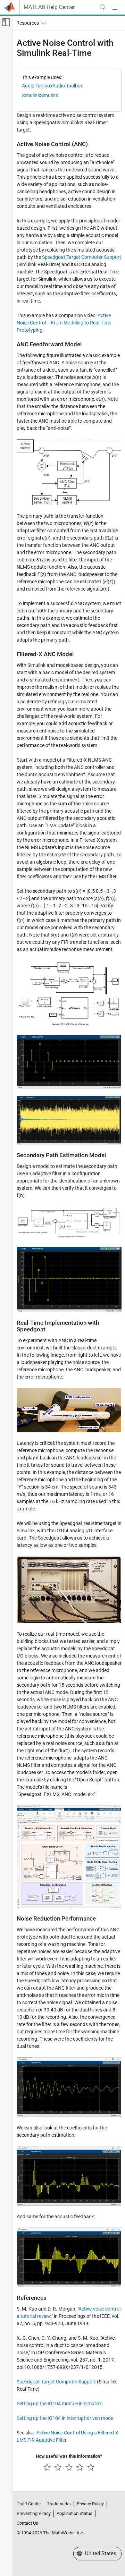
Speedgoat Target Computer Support (82, 257)
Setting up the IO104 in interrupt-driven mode (65, 2418)
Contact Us (27, 2523)
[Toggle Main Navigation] (115, 7)
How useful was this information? (69, 2456)
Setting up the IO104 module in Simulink (59, 2404)
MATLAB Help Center (49, 7)
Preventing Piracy (34, 2513)
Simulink (31, 95)
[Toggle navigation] (30, 23)
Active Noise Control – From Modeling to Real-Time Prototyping (64, 323)
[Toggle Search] (102, 7)
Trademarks (59, 2504)
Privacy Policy (90, 2504)
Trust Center (29, 2504)
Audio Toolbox (37, 86)
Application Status (74, 2513)
